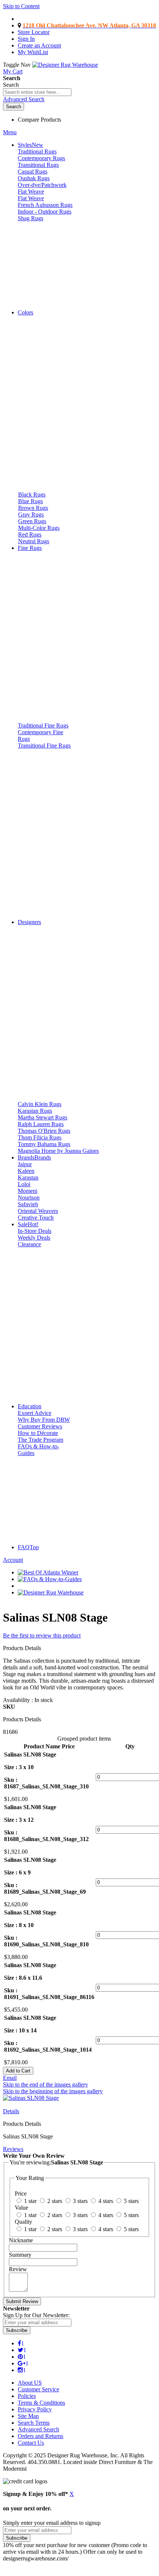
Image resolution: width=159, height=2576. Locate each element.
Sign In (26, 39)
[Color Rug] (59, 300)
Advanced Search (24, 99)
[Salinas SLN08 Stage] (31, 2098)
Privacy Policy (35, 2409)
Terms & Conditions (41, 2403)
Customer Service (38, 2389)
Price (68, 1746)
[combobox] (37, 92)
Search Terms (34, 2423)
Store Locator (34, 32)
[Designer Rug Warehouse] (65, 65)
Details (11, 2111)
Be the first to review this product (42, 1635)
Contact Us (31, 2443)
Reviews (13, 2149)
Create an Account (39, 45)
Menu (10, 132)
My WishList (33, 52)
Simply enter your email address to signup (52, 2523)
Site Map (28, 2416)
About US (30, 2383)
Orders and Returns (40, 2436)
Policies (27, 2396)
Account (13, 1560)
